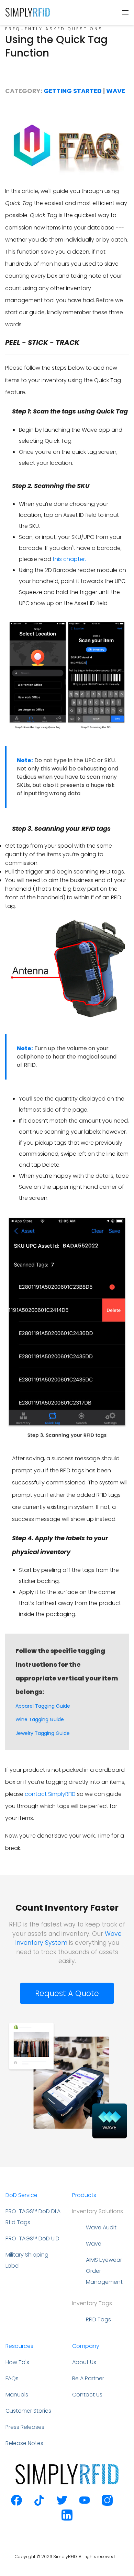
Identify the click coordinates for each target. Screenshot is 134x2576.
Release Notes (24, 2443)
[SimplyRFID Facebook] (16, 2504)
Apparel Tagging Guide (43, 1706)
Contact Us (87, 2395)
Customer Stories (28, 2411)
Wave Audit (101, 2227)
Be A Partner (88, 2378)
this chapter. (69, 559)
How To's (17, 2362)
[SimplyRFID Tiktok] (39, 2504)
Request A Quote (67, 1993)
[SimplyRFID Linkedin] (67, 2519)
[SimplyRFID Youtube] (85, 2504)
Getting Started (73, 91)
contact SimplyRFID (50, 1794)
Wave (116, 91)
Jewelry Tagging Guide (43, 1733)
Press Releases (25, 2427)
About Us (84, 2362)
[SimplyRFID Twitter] (62, 2504)
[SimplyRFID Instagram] (107, 2504)
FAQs (12, 2378)
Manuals (17, 2395)
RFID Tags (98, 2319)
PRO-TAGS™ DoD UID (32, 2238)
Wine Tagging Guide (40, 1719)
